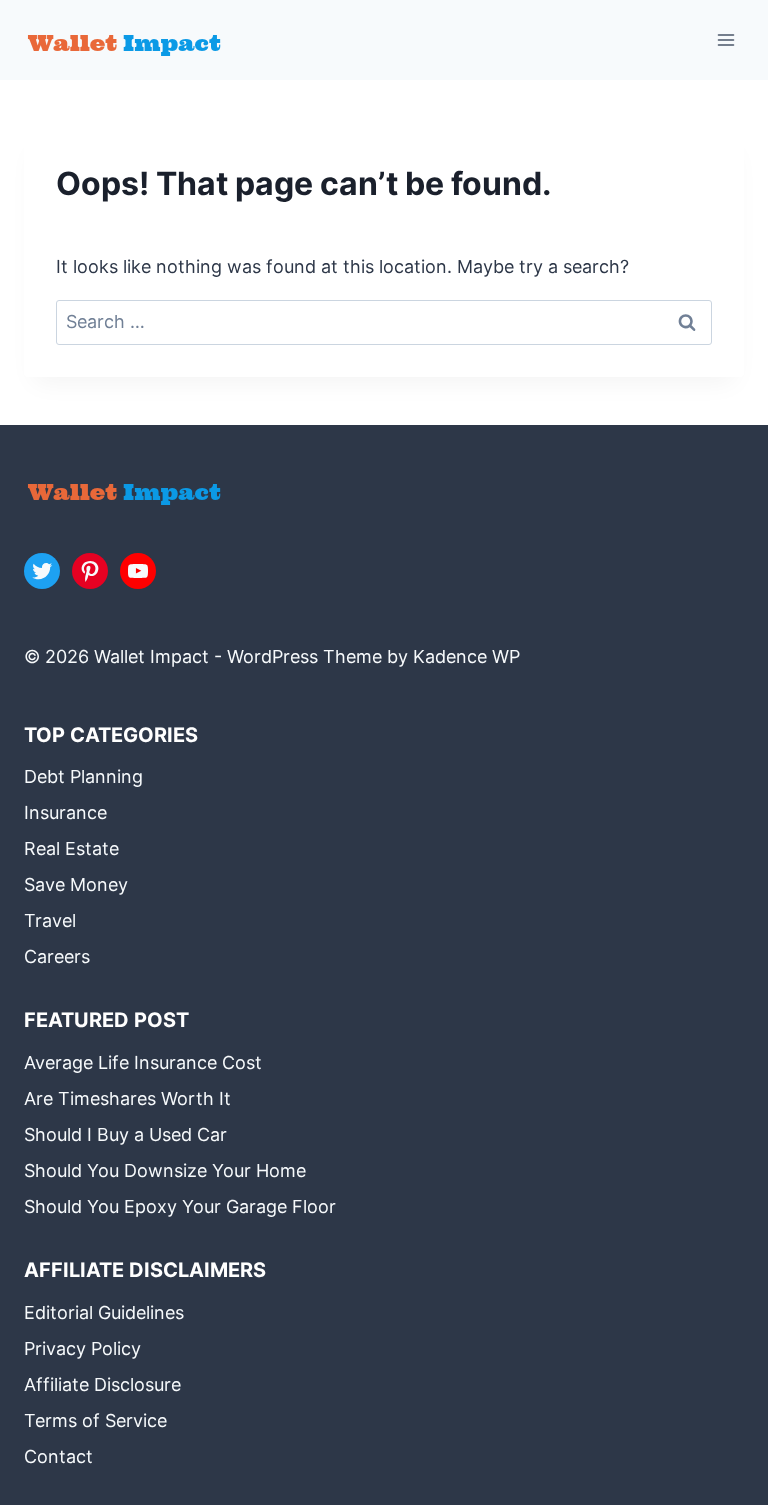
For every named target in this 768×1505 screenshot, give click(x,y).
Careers (57, 956)
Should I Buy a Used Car (125, 1134)
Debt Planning (83, 776)
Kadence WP (466, 656)
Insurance (65, 812)
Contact (58, 1456)
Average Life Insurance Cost (143, 1062)
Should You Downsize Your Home (165, 1170)
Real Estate (71, 848)
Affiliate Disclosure (102, 1384)
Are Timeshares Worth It (127, 1098)
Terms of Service (95, 1420)
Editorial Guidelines (104, 1312)
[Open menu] (725, 39)
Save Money (76, 884)
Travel (50, 920)
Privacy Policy (82, 1348)
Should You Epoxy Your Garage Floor (180, 1206)
